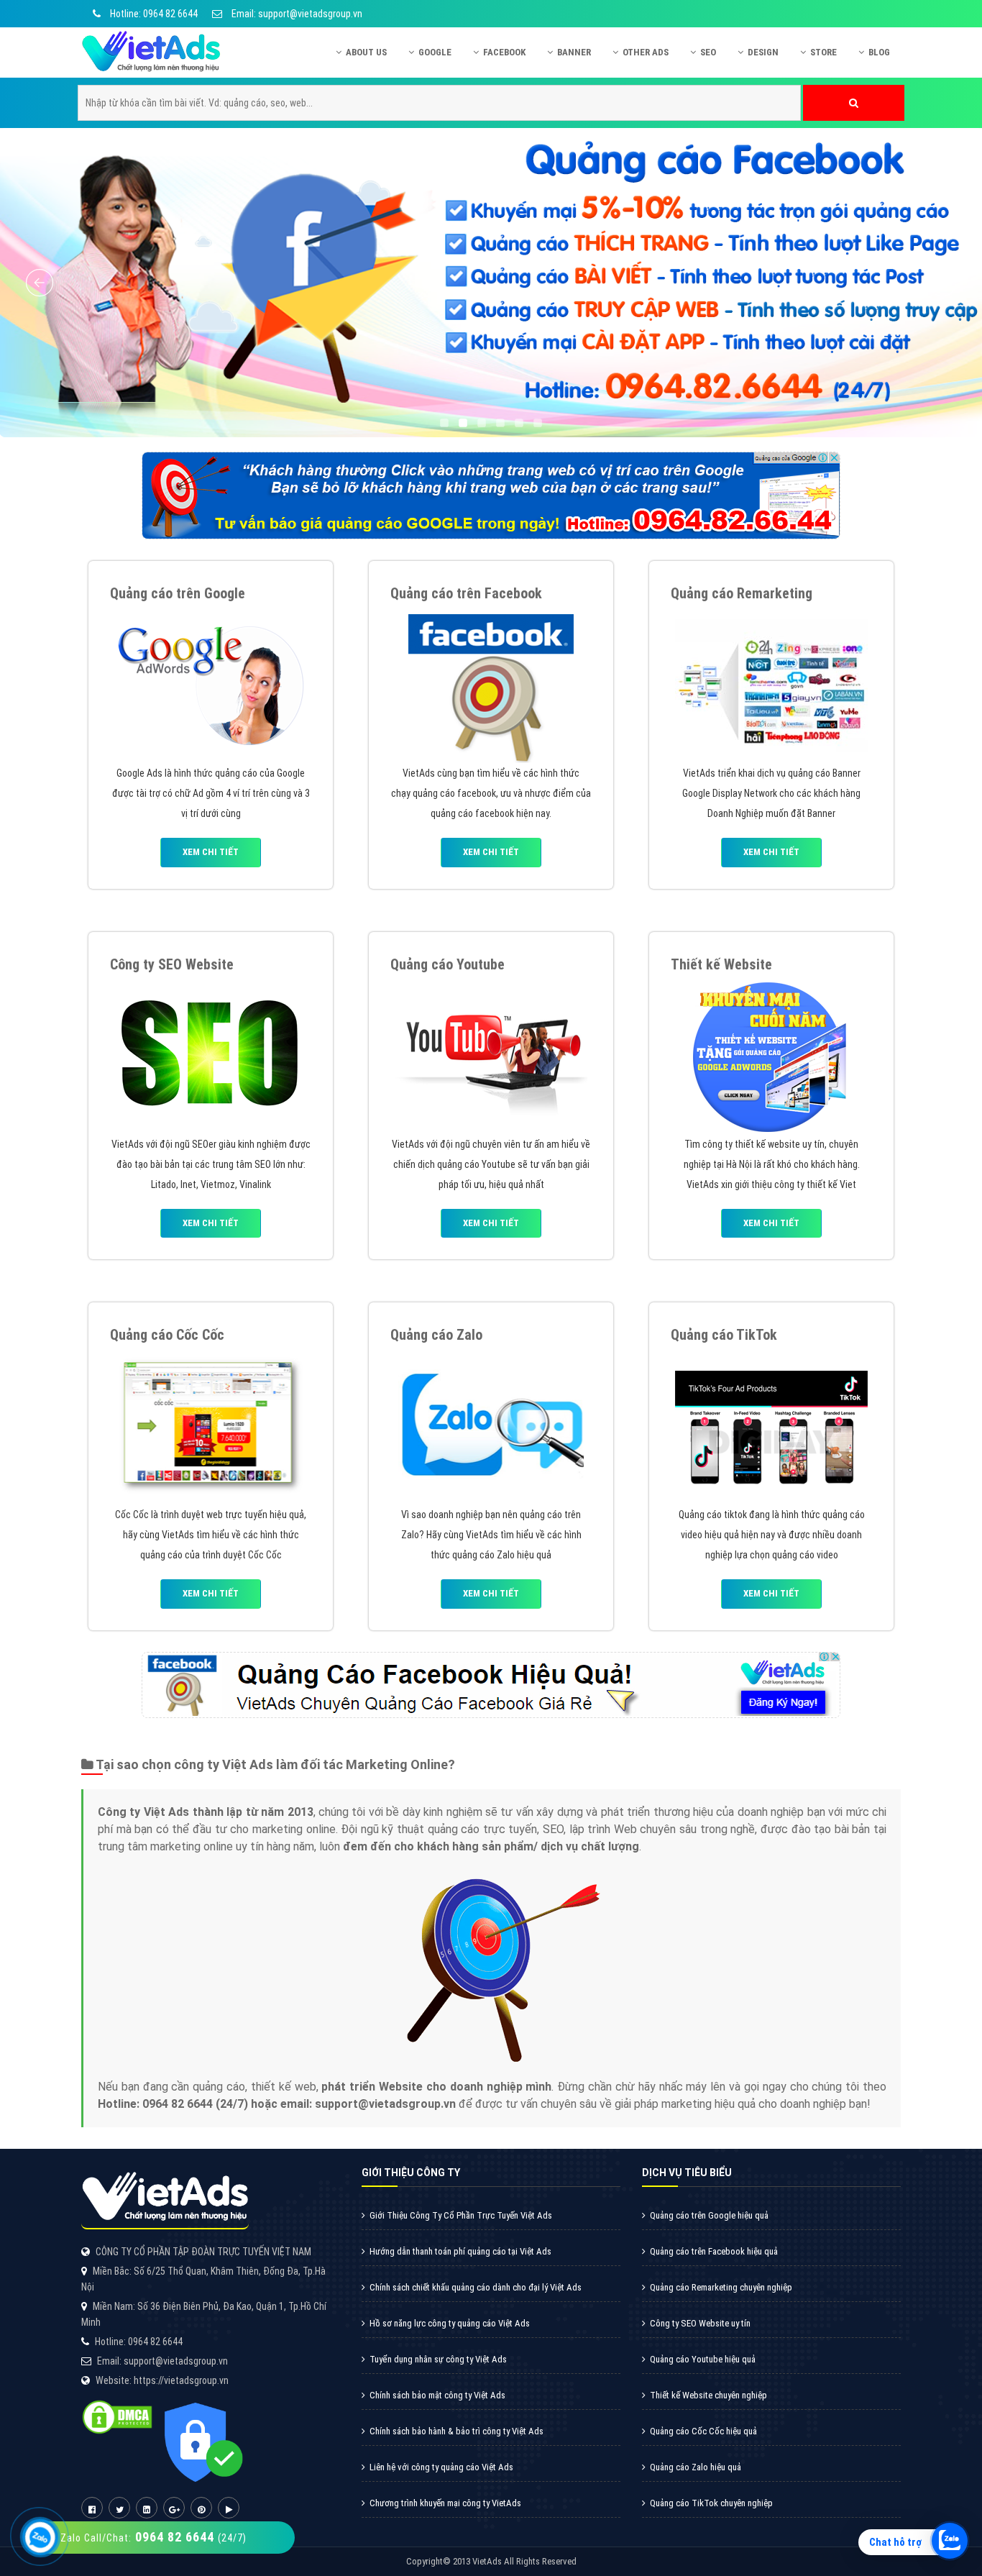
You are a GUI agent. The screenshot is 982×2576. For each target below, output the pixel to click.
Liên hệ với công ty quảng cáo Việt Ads (441, 2467)
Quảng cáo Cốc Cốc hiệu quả (703, 2431)
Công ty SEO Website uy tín (700, 2323)
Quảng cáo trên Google (178, 593)
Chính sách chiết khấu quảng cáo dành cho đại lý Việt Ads (476, 2287)
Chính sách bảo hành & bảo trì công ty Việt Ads (456, 2431)
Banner (574, 52)
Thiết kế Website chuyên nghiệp (708, 2395)
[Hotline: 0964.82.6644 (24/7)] (40, 2537)
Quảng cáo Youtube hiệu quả (703, 2359)
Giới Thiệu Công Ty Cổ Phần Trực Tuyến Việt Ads (461, 2215)
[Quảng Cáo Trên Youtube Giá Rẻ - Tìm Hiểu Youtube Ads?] (491, 1055)
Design (763, 52)
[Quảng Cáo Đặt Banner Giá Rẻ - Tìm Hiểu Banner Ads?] (771, 685)
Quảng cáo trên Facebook (466, 593)
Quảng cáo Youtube (448, 964)
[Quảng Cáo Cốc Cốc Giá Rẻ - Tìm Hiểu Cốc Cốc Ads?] (211, 1426)
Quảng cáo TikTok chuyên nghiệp (711, 2503)
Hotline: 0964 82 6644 (153, 14)
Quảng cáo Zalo (436, 1335)
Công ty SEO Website (172, 964)
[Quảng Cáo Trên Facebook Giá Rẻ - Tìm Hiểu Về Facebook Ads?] (491, 685)
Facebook (504, 52)
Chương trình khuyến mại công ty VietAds (445, 2503)
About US (366, 52)
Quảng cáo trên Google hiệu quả (709, 2215)
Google (435, 52)
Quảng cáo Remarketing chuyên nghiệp (721, 2287)
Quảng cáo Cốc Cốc (167, 1335)
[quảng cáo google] (491, 495)
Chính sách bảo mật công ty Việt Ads (437, 2395)
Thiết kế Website (721, 964)
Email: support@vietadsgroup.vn (296, 14)
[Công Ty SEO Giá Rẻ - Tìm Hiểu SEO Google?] (211, 1055)
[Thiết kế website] (771, 1055)
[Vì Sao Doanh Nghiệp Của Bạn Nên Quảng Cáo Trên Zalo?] (491, 1426)
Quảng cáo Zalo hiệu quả (696, 2467)
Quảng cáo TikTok (724, 1335)
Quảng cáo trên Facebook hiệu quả (714, 2251)
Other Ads (646, 52)
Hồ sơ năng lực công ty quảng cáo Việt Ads (450, 2323)
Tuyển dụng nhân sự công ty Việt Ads (438, 2359)
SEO (708, 52)
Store (823, 52)
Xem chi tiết (211, 852)
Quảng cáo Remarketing (742, 593)
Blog (879, 52)
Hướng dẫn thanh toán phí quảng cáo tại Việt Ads (460, 2251)
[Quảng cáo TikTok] (771, 1426)
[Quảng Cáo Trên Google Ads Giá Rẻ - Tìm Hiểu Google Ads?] (211, 685)
